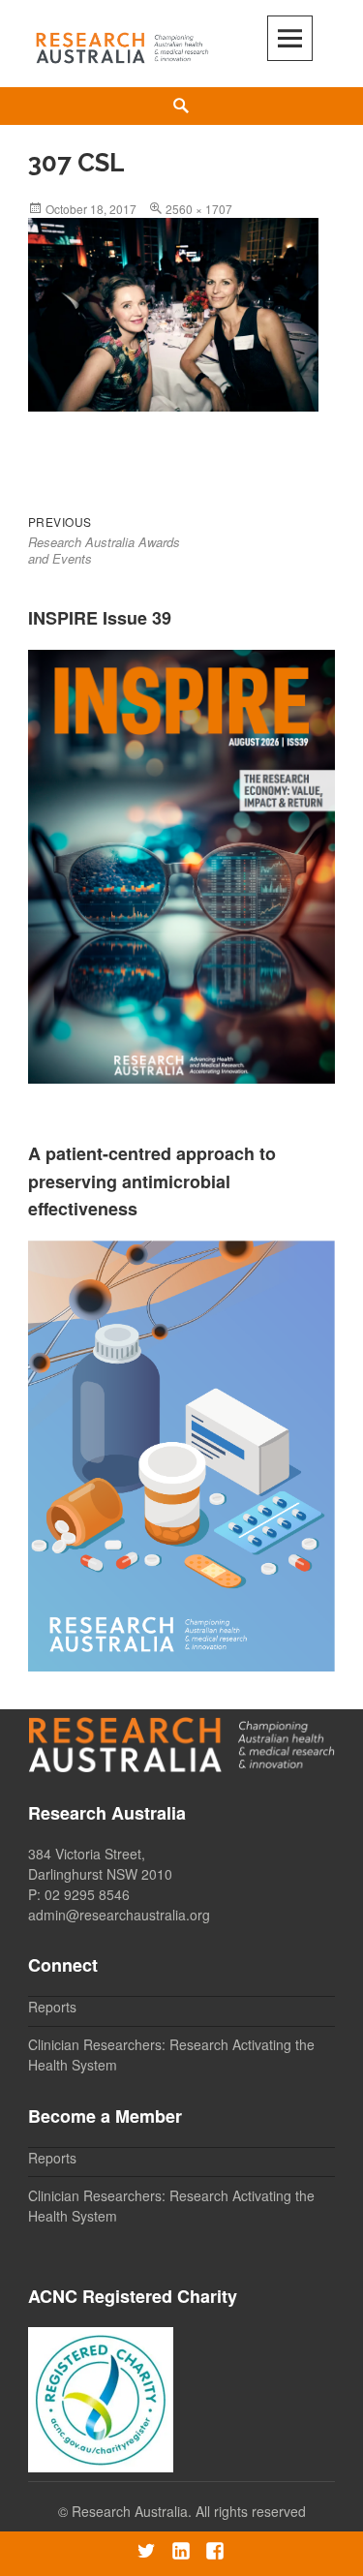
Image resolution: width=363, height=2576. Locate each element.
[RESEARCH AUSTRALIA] (123, 44)
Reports (52, 2007)
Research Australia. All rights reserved (189, 2511)
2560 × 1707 (199, 209)
